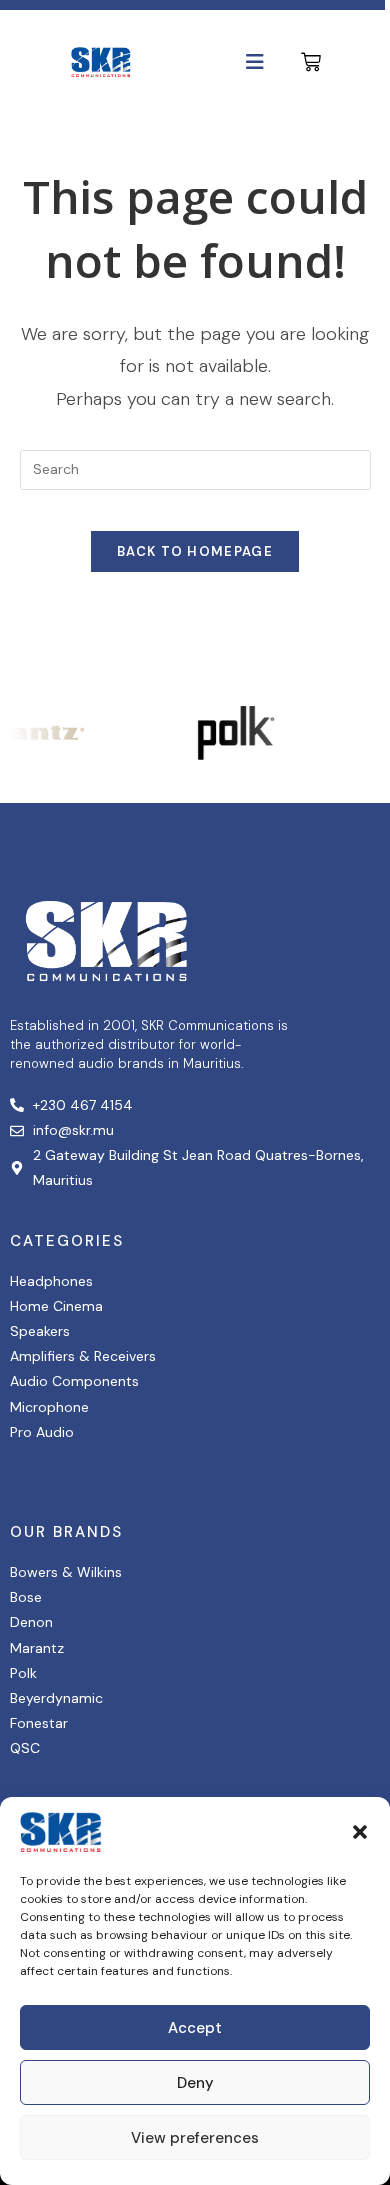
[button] (360, 1832)
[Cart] (311, 62)
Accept (195, 2028)
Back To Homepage (195, 551)
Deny (195, 2083)
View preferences (195, 2138)
